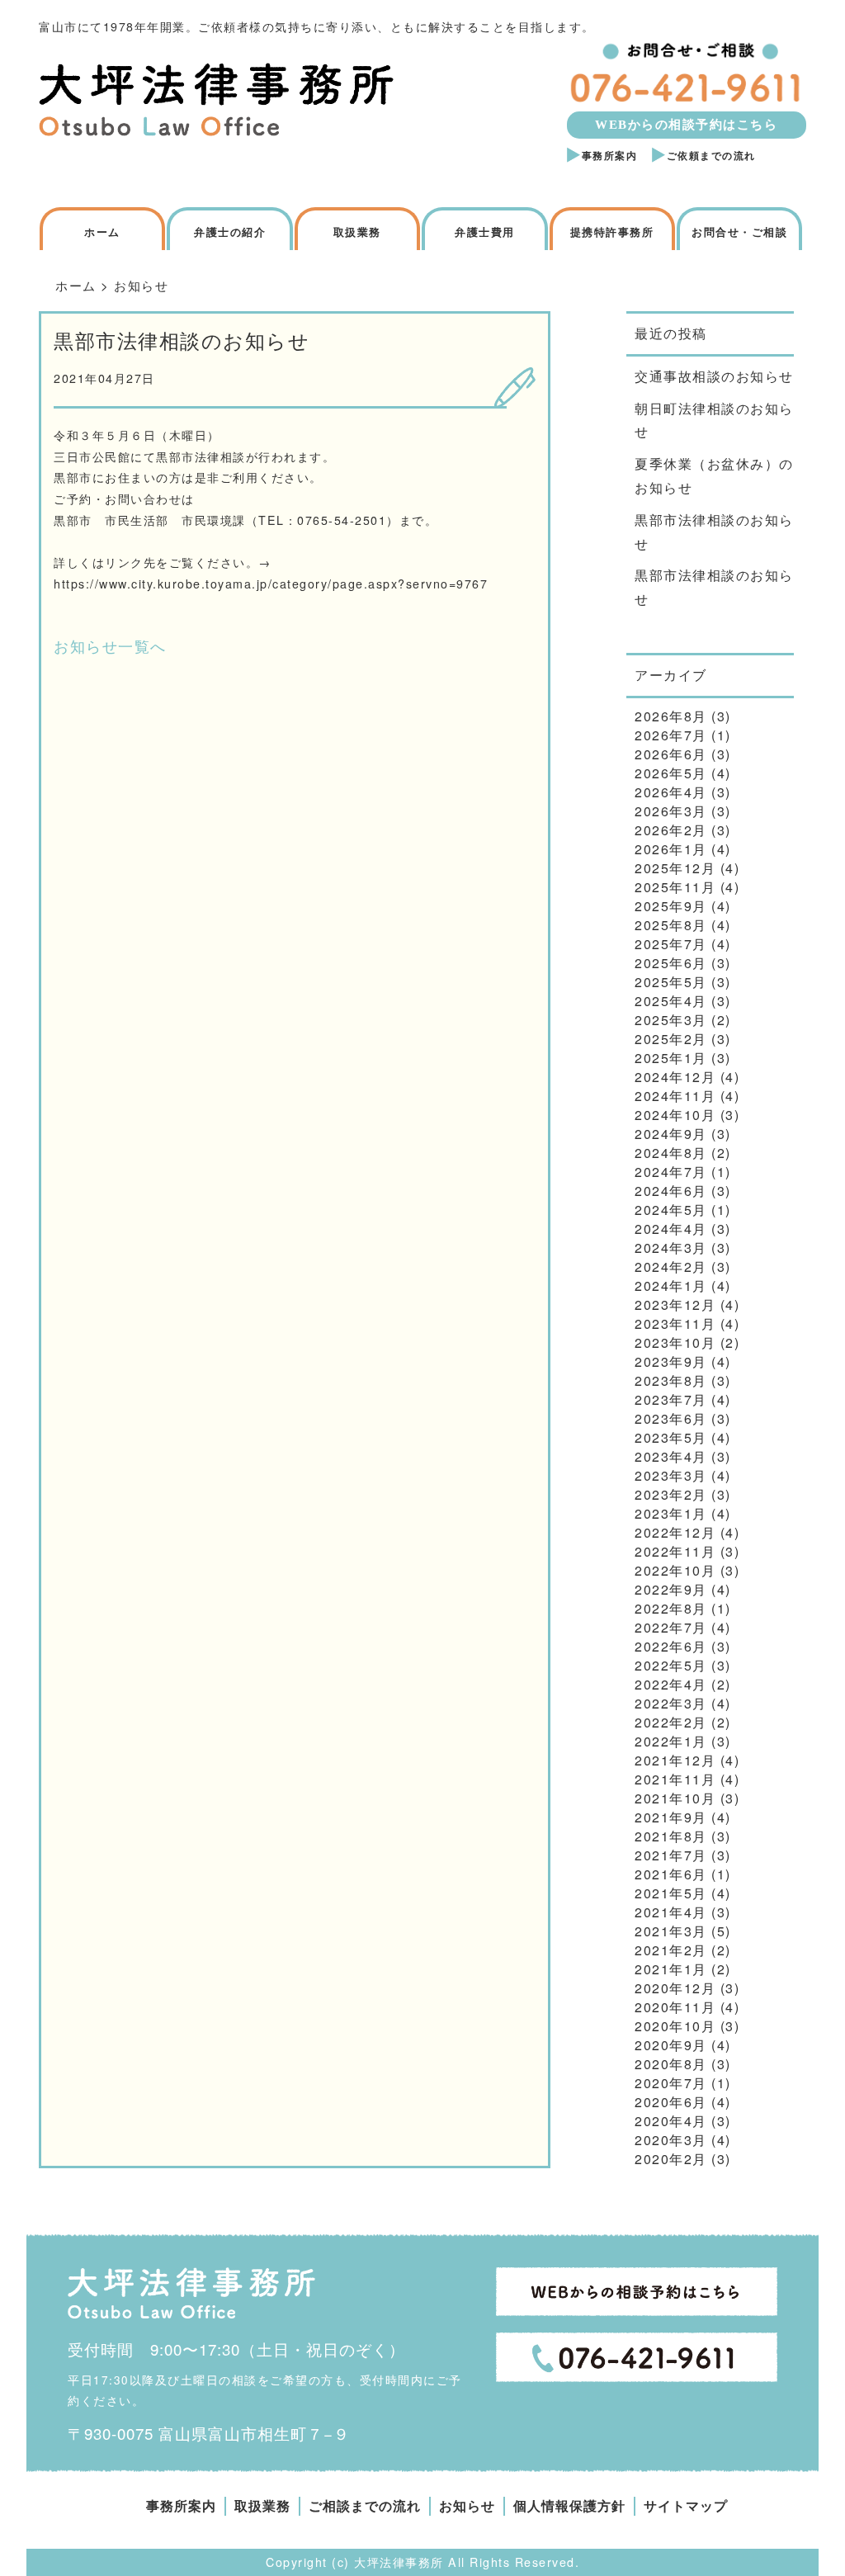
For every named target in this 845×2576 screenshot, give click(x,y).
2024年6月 (671, 1191)
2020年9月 (671, 2045)
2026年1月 (671, 849)
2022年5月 (671, 1665)
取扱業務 (357, 232)
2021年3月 (671, 1931)
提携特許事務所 (612, 232)
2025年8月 (671, 925)
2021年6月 (671, 1874)
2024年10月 (675, 1115)
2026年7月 (671, 735)
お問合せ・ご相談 (739, 232)
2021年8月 (671, 1836)
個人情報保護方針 (569, 2506)
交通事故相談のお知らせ (714, 376)
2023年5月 (671, 1437)
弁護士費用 (485, 232)
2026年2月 (671, 830)
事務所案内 (610, 156)
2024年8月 (671, 1153)
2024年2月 (671, 1267)
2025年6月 (671, 963)
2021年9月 (671, 1817)
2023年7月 (671, 1399)
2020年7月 (671, 2083)
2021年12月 (675, 1760)
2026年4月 (671, 792)
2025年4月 (671, 1001)
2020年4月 (671, 2121)
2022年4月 (671, 1684)
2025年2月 (671, 1039)
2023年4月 (671, 1456)
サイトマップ (686, 2506)
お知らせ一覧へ (110, 645)
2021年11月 (675, 1779)
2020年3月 (671, 2140)
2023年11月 (675, 1323)
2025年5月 (671, 982)
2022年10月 (675, 1570)
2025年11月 (675, 887)
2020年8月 (671, 2064)
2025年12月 (675, 868)
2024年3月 (671, 1248)
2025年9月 (671, 906)
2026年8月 (671, 716)
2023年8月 (671, 1380)
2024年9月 (671, 1134)
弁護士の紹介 (230, 232)
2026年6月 (671, 754)
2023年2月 (671, 1494)
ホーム (102, 232)
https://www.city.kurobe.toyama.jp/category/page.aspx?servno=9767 (271, 584)
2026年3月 (671, 811)
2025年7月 (671, 944)
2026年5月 (671, 773)
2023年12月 (675, 1305)
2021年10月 (675, 1798)
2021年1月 (671, 1969)
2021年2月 (671, 1950)
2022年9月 (671, 1589)
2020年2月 (671, 2159)
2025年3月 (671, 1020)
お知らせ (467, 2506)
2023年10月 (675, 1342)
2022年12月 (675, 1532)
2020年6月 (671, 2102)
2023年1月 (671, 1513)
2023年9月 (671, 1361)
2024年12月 (675, 1077)
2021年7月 (671, 1855)
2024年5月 (671, 1210)
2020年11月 (675, 2007)
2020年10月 (675, 2026)
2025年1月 (671, 1058)
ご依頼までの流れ (711, 156)
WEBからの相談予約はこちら (686, 125)
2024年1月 (671, 1286)
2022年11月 (675, 1551)
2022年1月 (671, 1741)
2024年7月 (671, 1172)
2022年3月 (671, 1703)
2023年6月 (671, 1418)
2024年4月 (671, 1229)
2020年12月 (675, 1988)
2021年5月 (671, 1893)
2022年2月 (671, 1722)
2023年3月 (671, 1475)
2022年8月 (671, 1608)
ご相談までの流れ (365, 2506)
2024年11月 (675, 1096)
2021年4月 (671, 1912)
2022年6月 (671, 1646)
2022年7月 (671, 1627)
